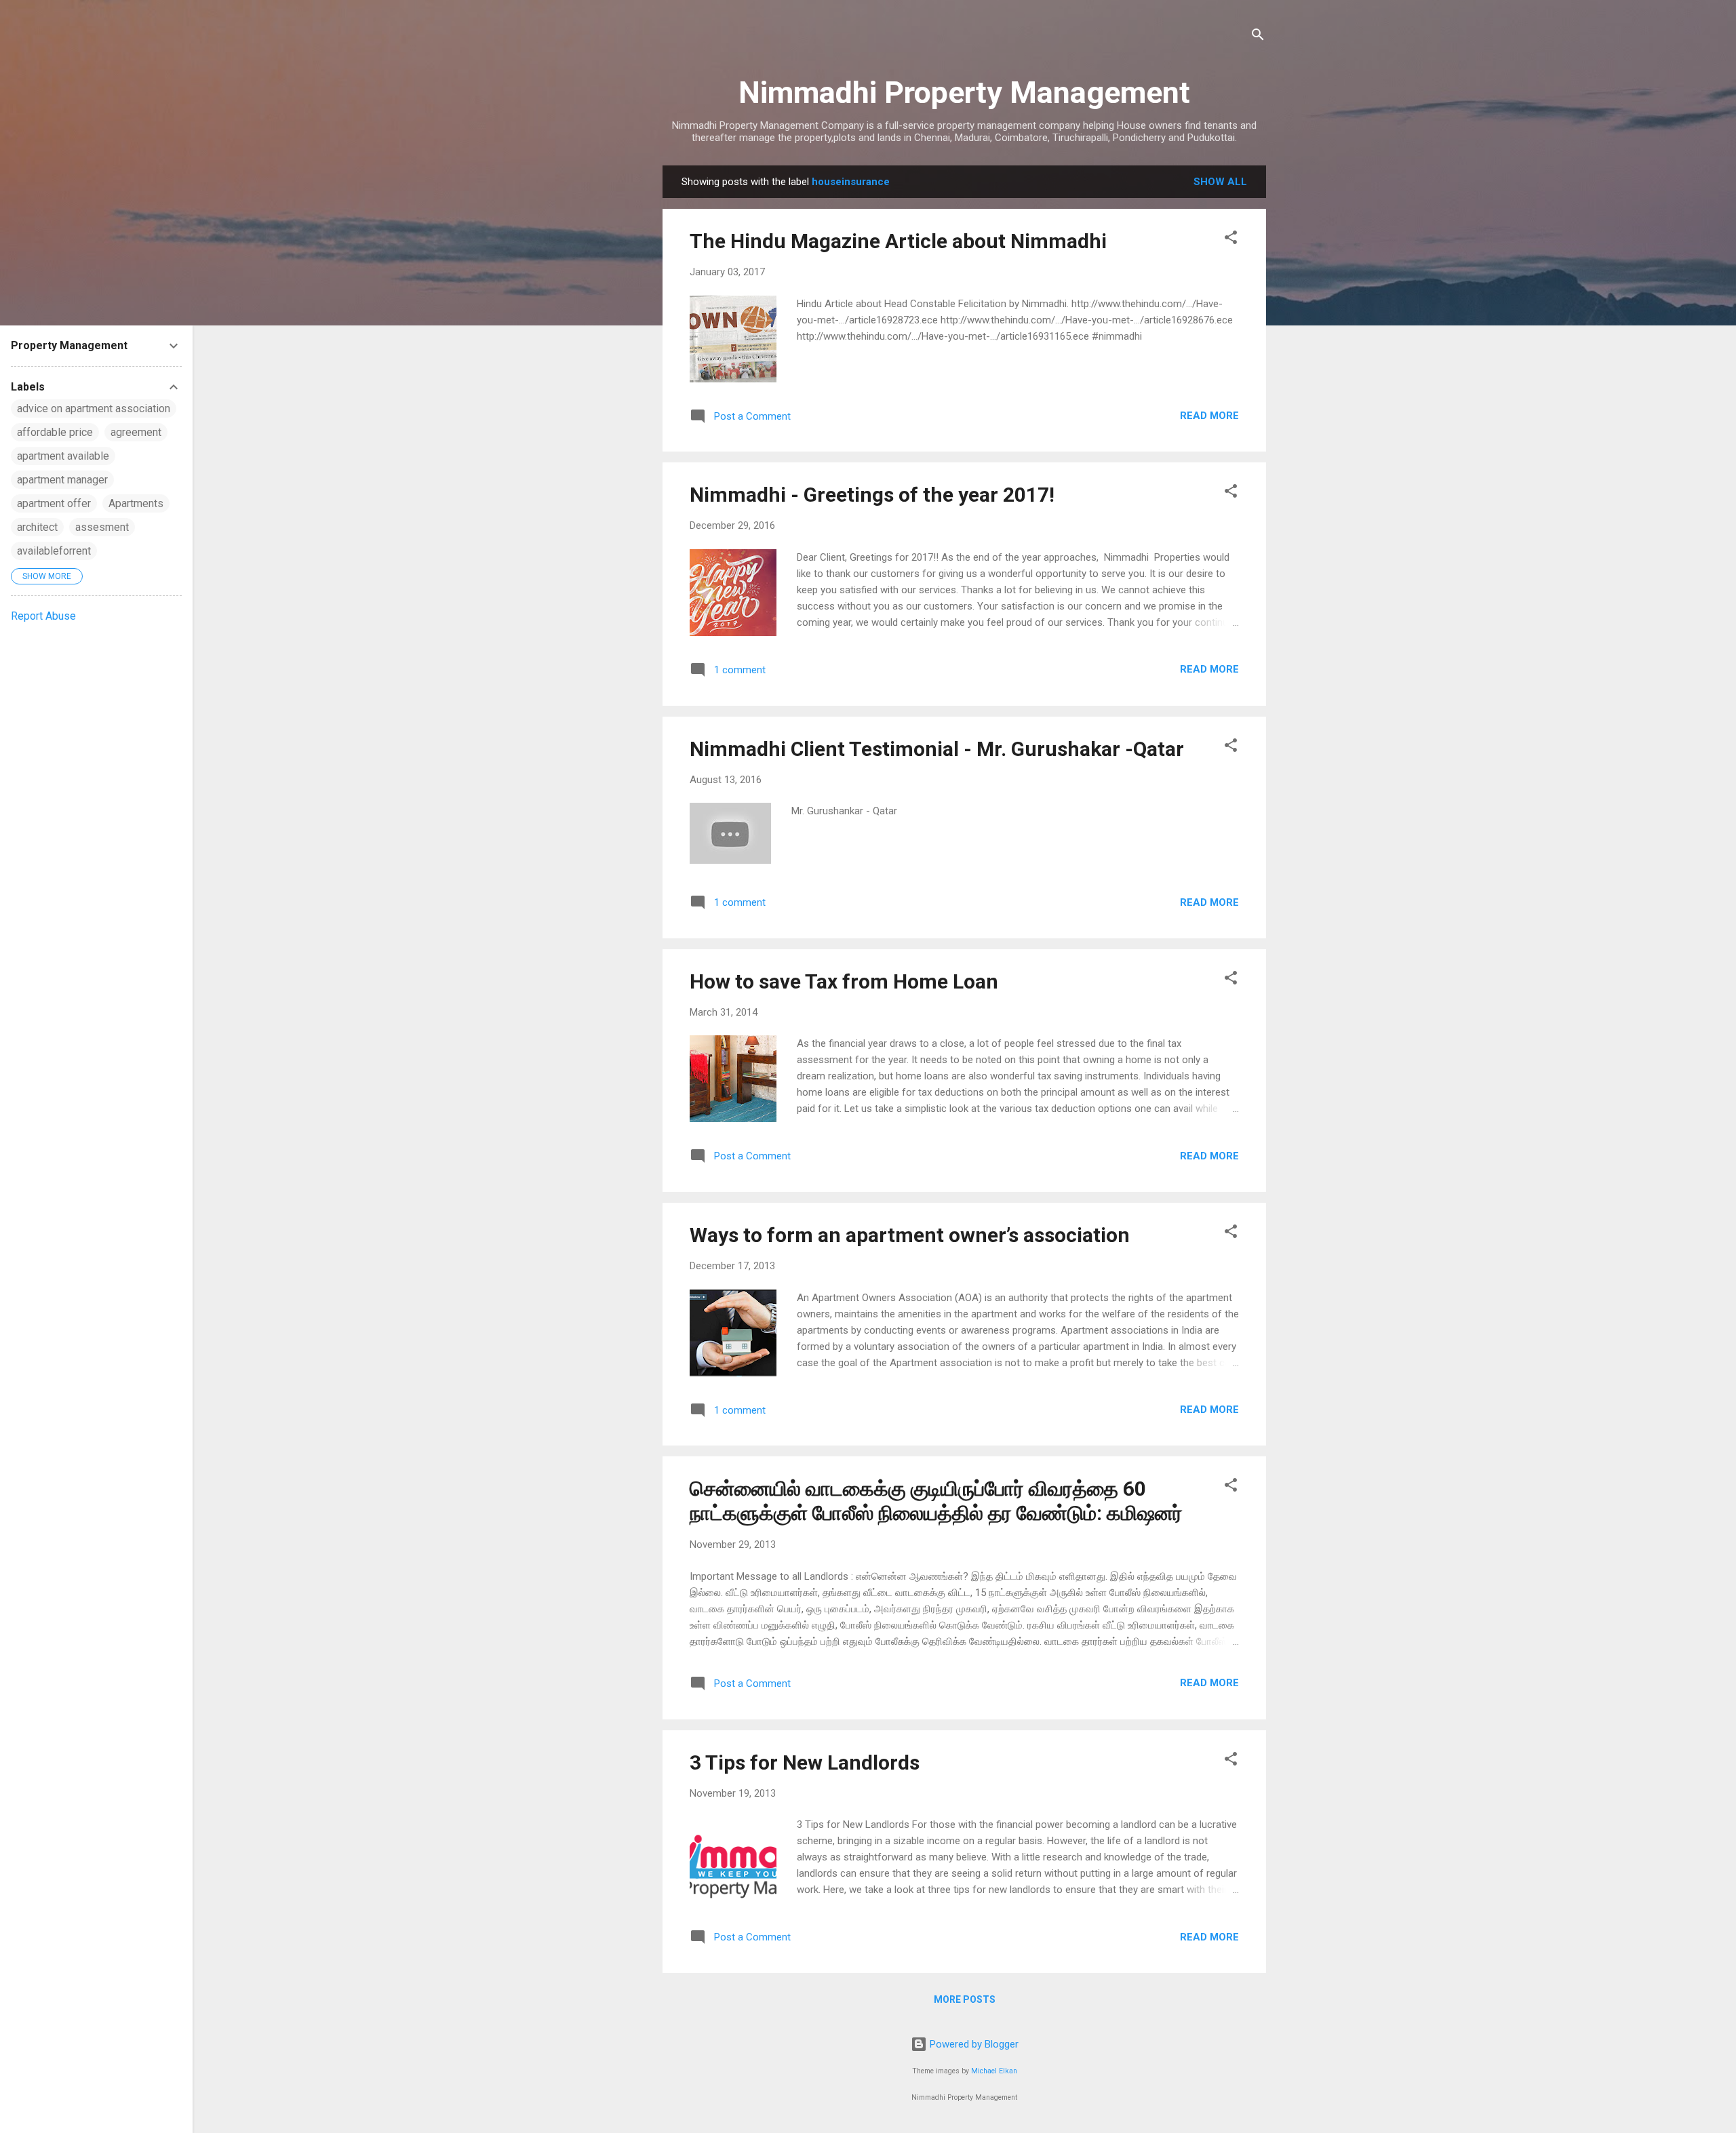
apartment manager (62, 480)
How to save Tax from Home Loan (844, 981)
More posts (965, 1999)
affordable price (55, 432)
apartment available (63, 456)
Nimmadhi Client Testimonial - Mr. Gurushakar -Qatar (937, 749)
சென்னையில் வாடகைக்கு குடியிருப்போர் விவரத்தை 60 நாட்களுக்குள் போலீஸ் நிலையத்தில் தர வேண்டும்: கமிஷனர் (936, 1501)
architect (37, 527)
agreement (136, 432)
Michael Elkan (994, 2071)
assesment (102, 527)
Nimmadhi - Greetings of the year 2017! (872, 495)
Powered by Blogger (973, 2044)
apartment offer (54, 503)
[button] (1231, 240)
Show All (1220, 182)
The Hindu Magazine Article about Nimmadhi (898, 241)
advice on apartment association (94, 408)
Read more (1209, 416)
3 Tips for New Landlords (805, 1762)
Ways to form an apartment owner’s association (910, 1235)
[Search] (1258, 37)
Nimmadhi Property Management (964, 93)
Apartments (136, 503)
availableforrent (54, 551)
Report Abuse (43, 616)
